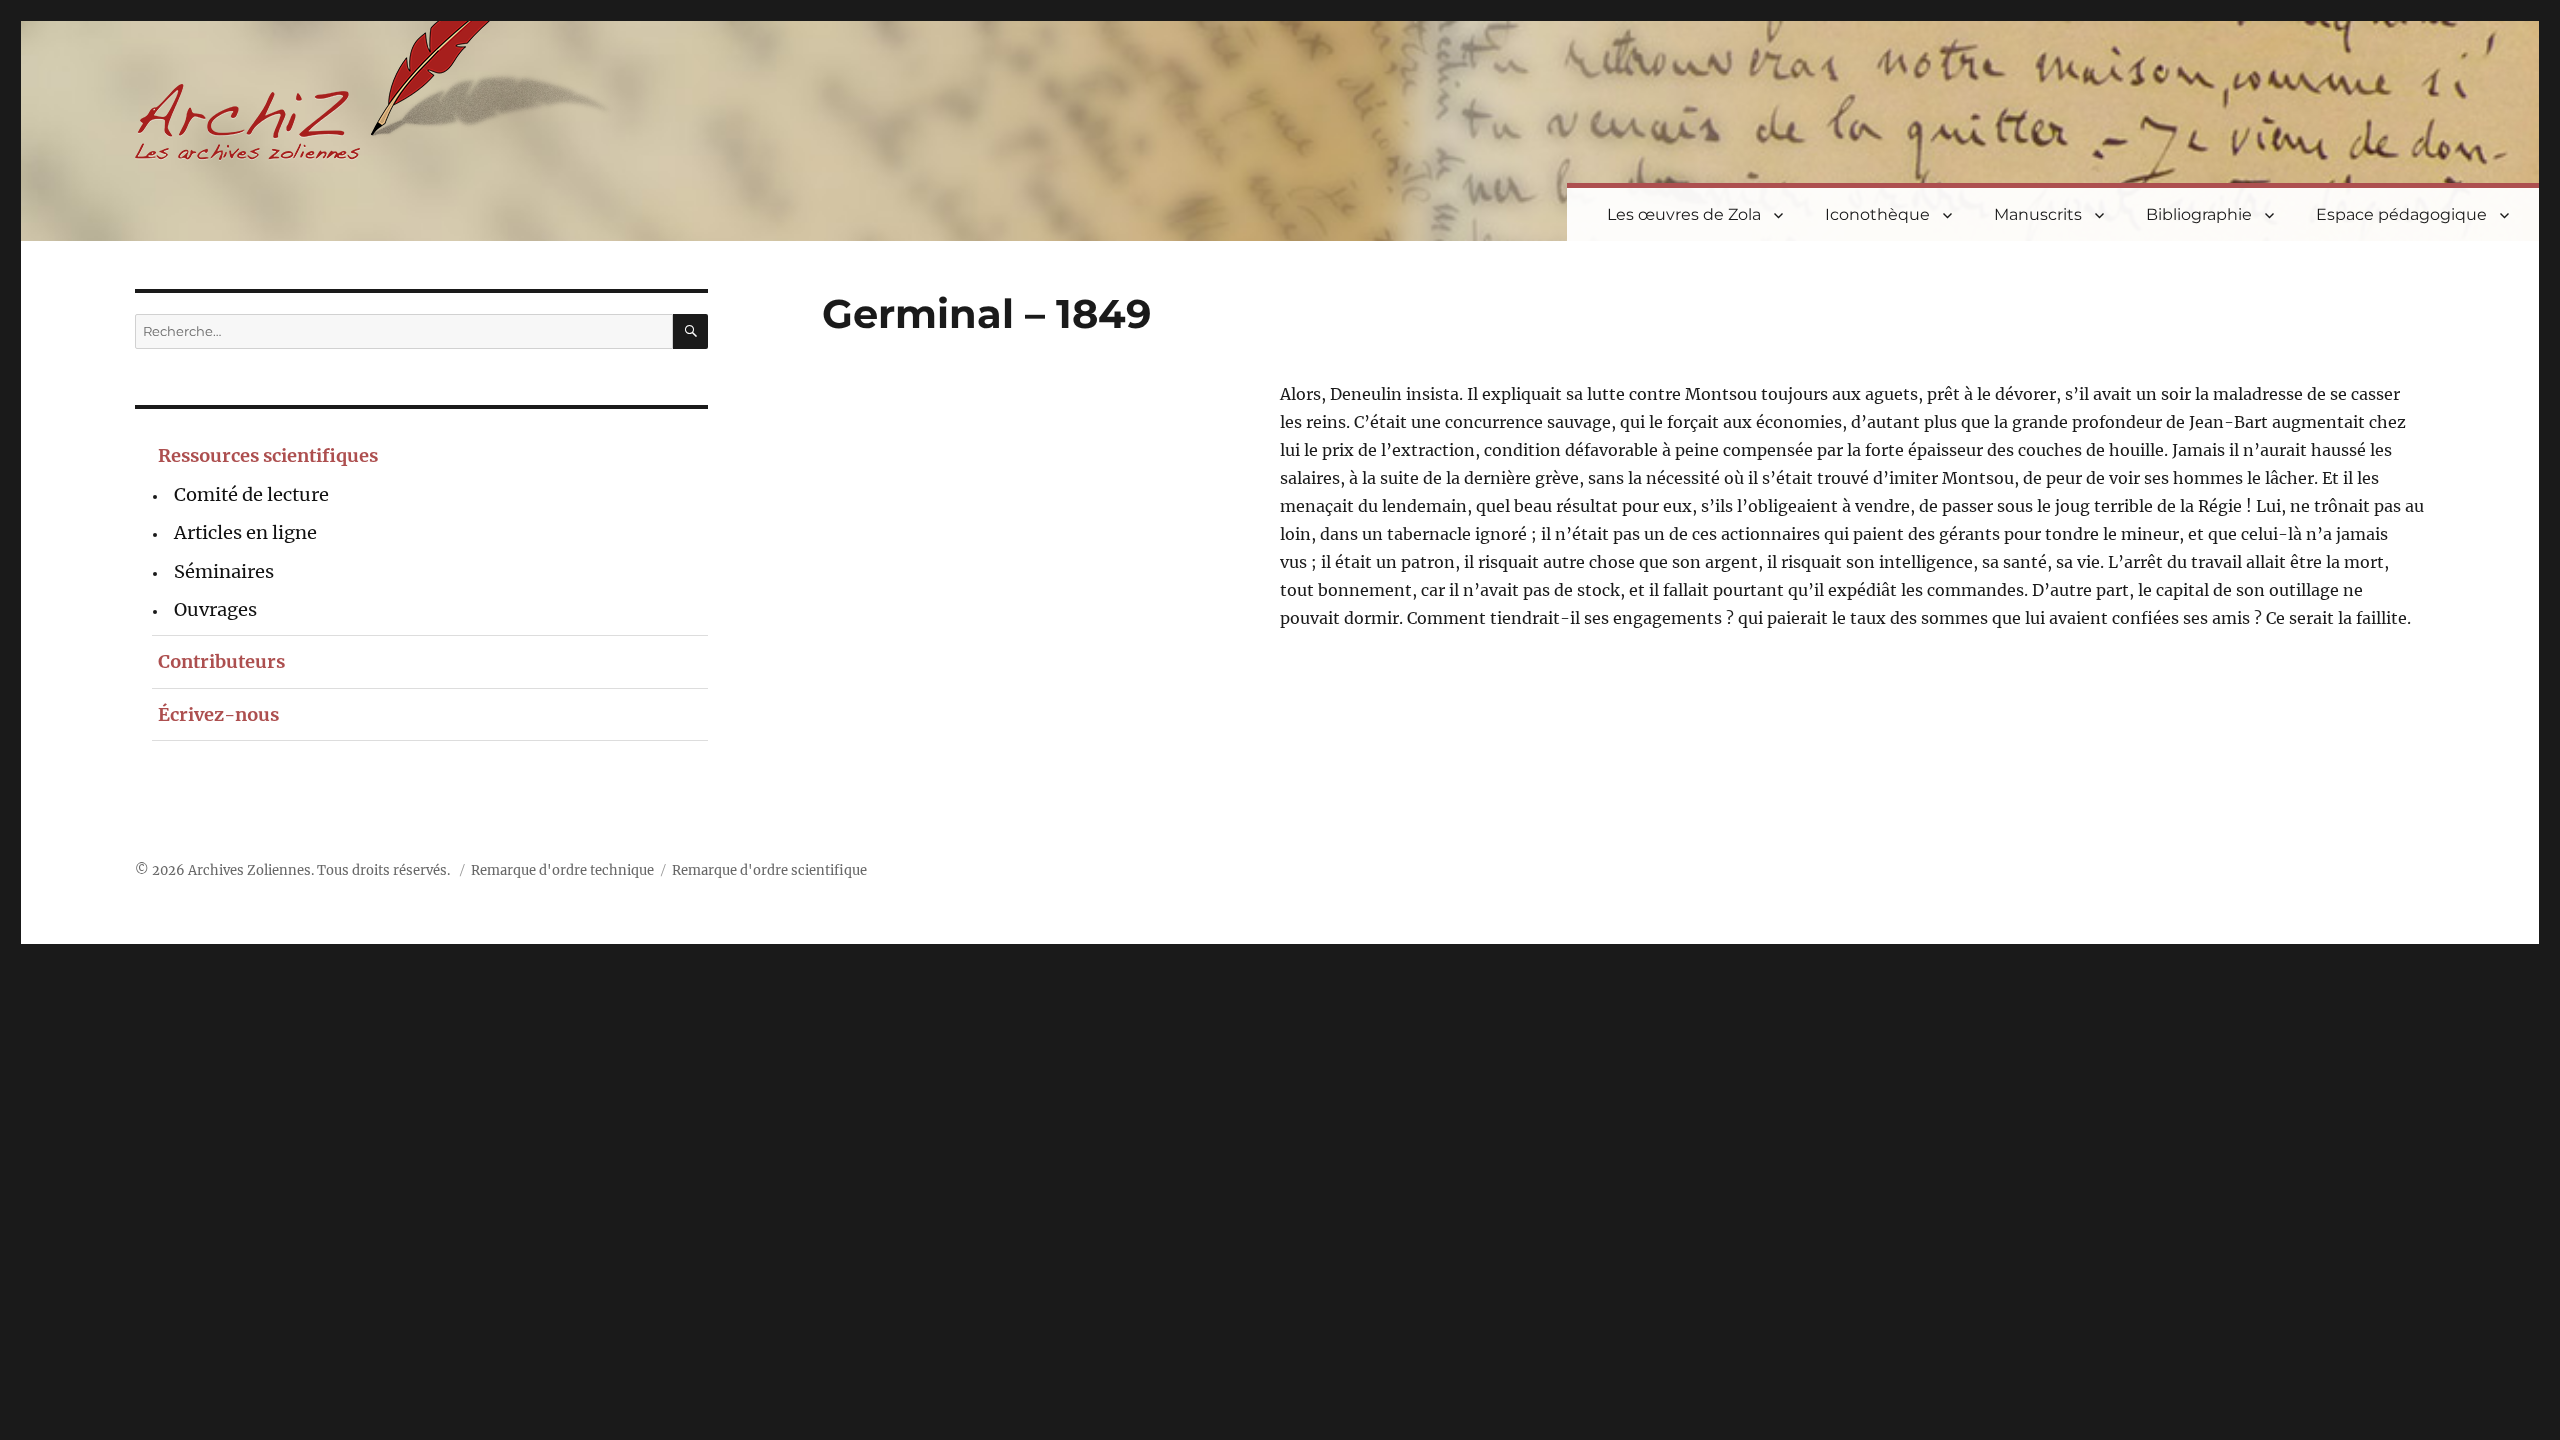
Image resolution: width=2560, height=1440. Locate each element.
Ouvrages (215, 609)
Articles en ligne (245, 532)
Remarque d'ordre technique (562, 870)
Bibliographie (2199, 214)
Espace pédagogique (2401, 214)
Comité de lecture (251, 494)
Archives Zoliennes (249, 870)
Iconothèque (1877, 214)
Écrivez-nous (218, 714)
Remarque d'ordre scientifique (769, 870)
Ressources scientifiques (268, 455)
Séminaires (224, 571)
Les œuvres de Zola (1684, 214)
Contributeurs (221, 661)
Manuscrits (2038, 214)
